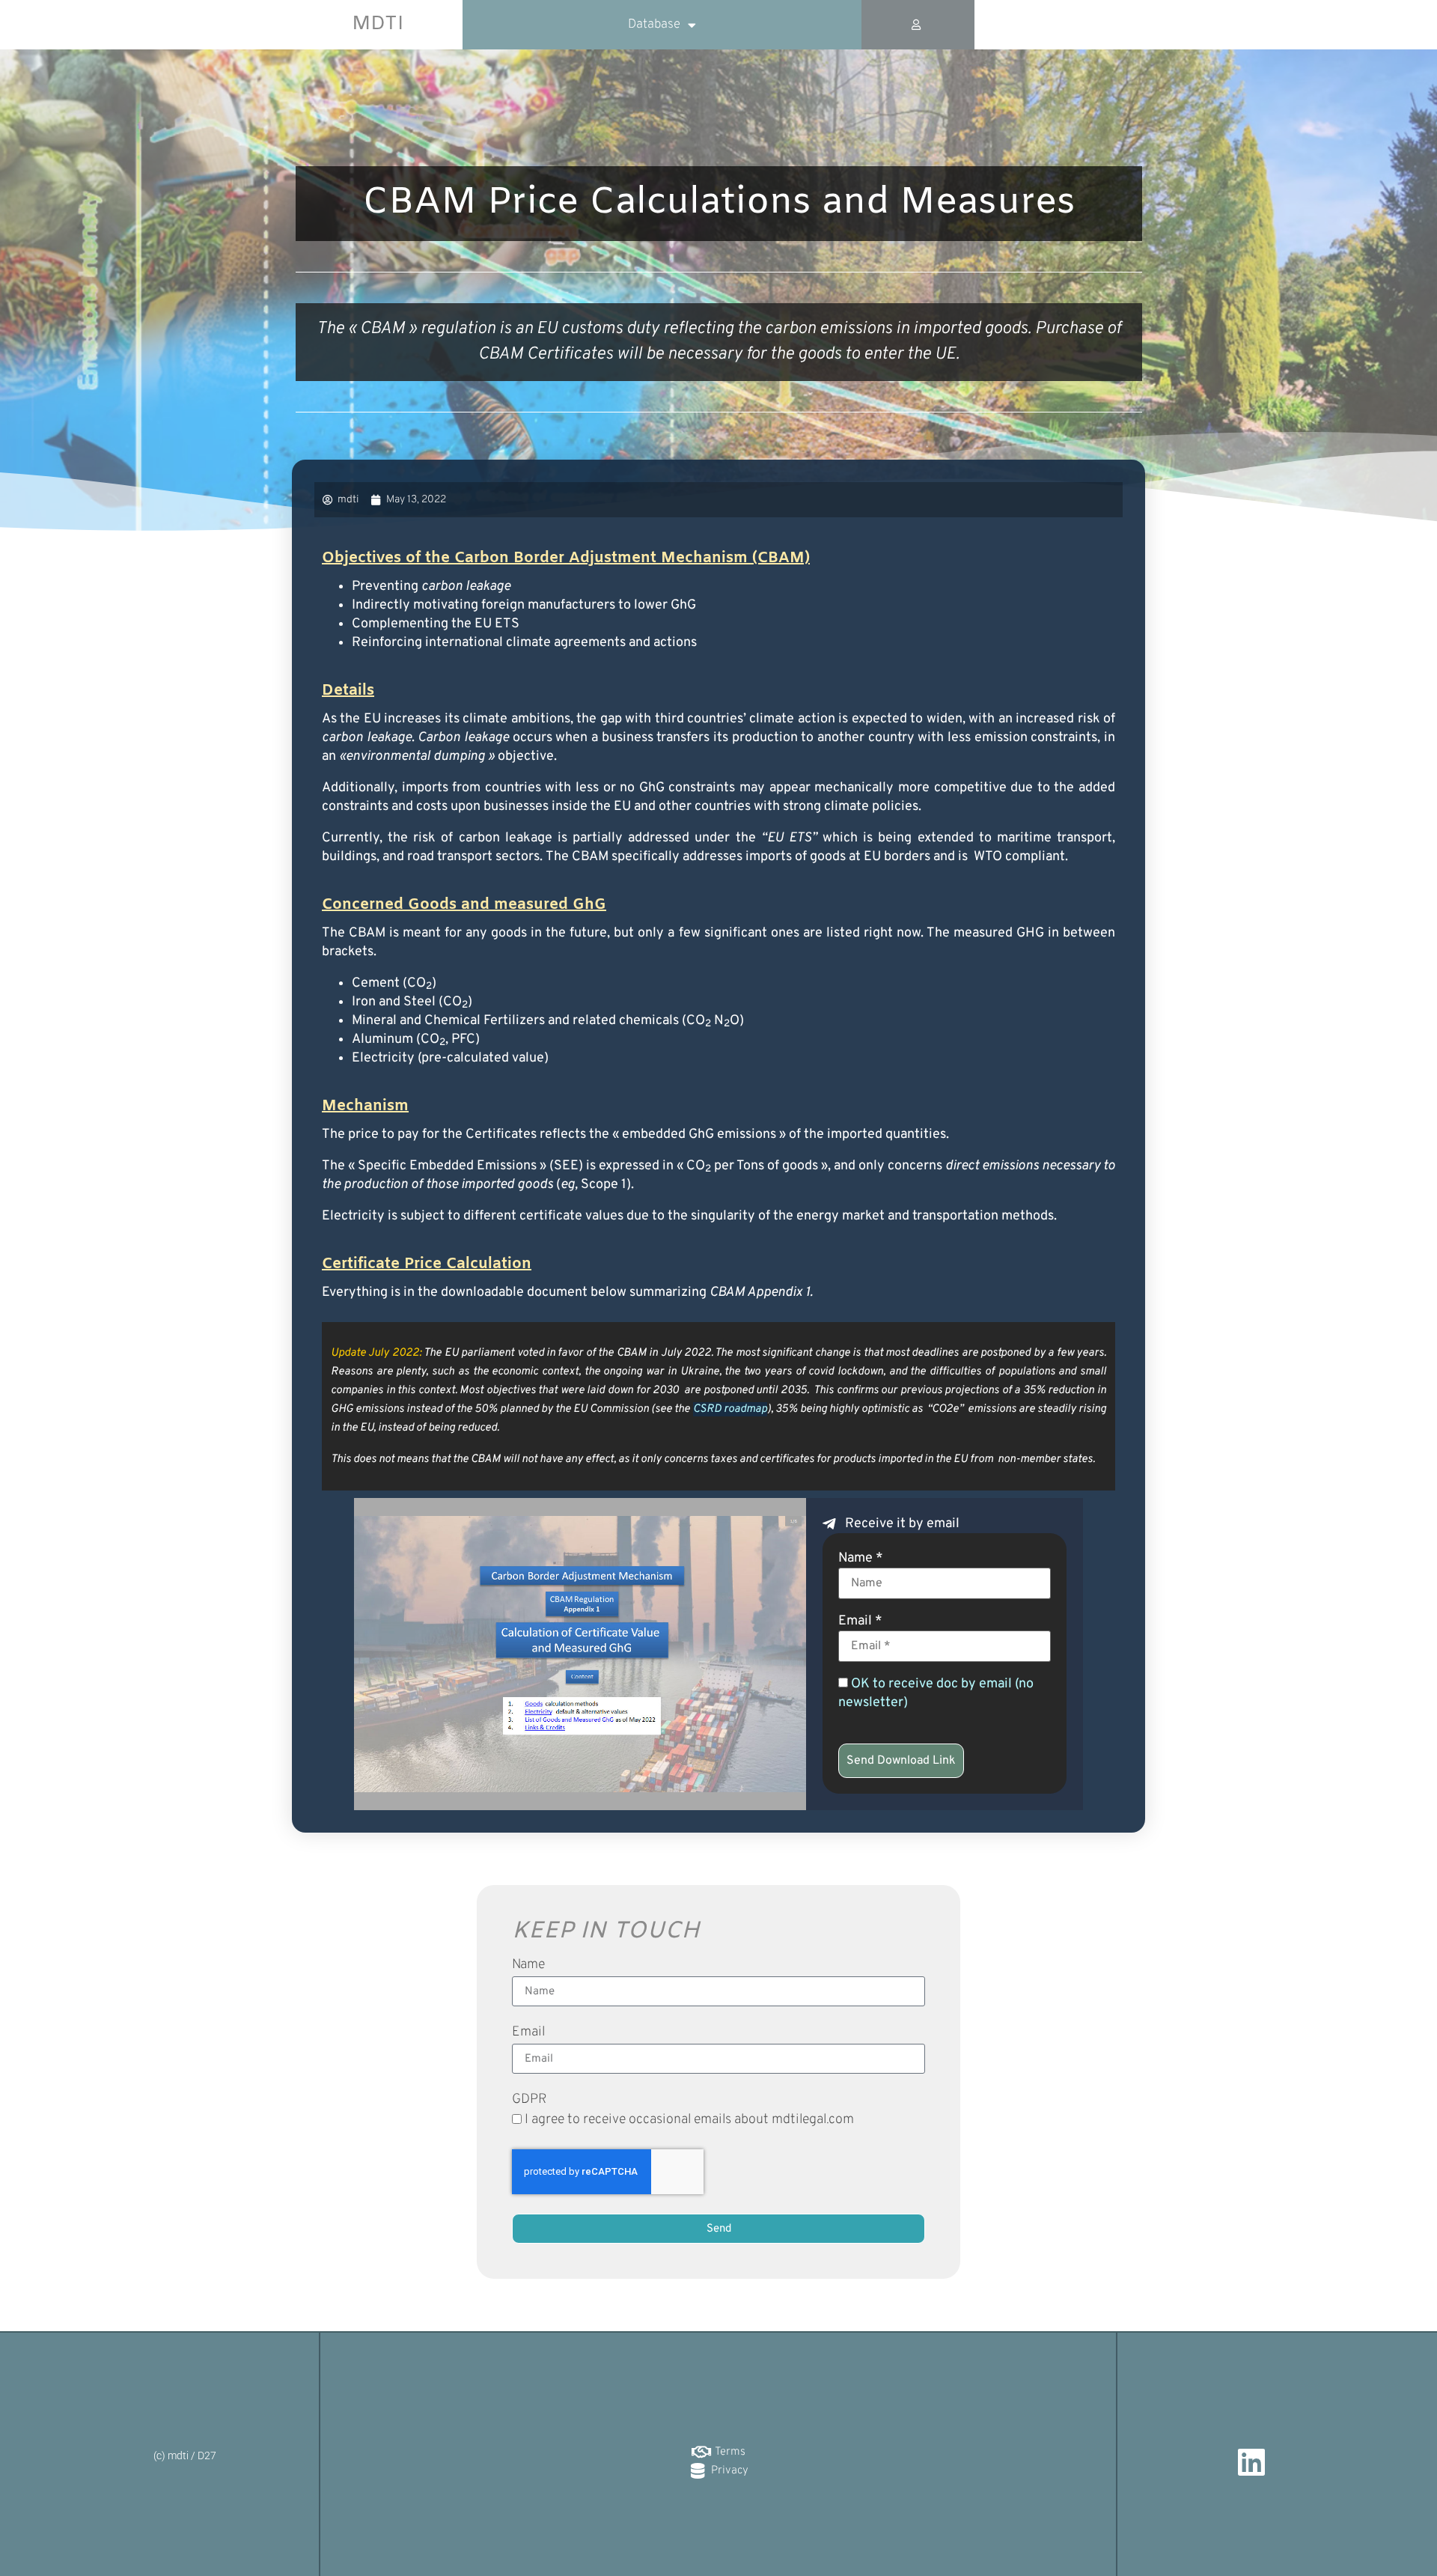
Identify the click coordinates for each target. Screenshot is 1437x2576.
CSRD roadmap (730, 1409)
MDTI (378, 24)
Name (528, 1966)
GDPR (530, 2101)
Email (528, 2033)
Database (654, 25)
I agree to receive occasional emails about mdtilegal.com (689, 2120)
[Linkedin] (1252, 2462)
